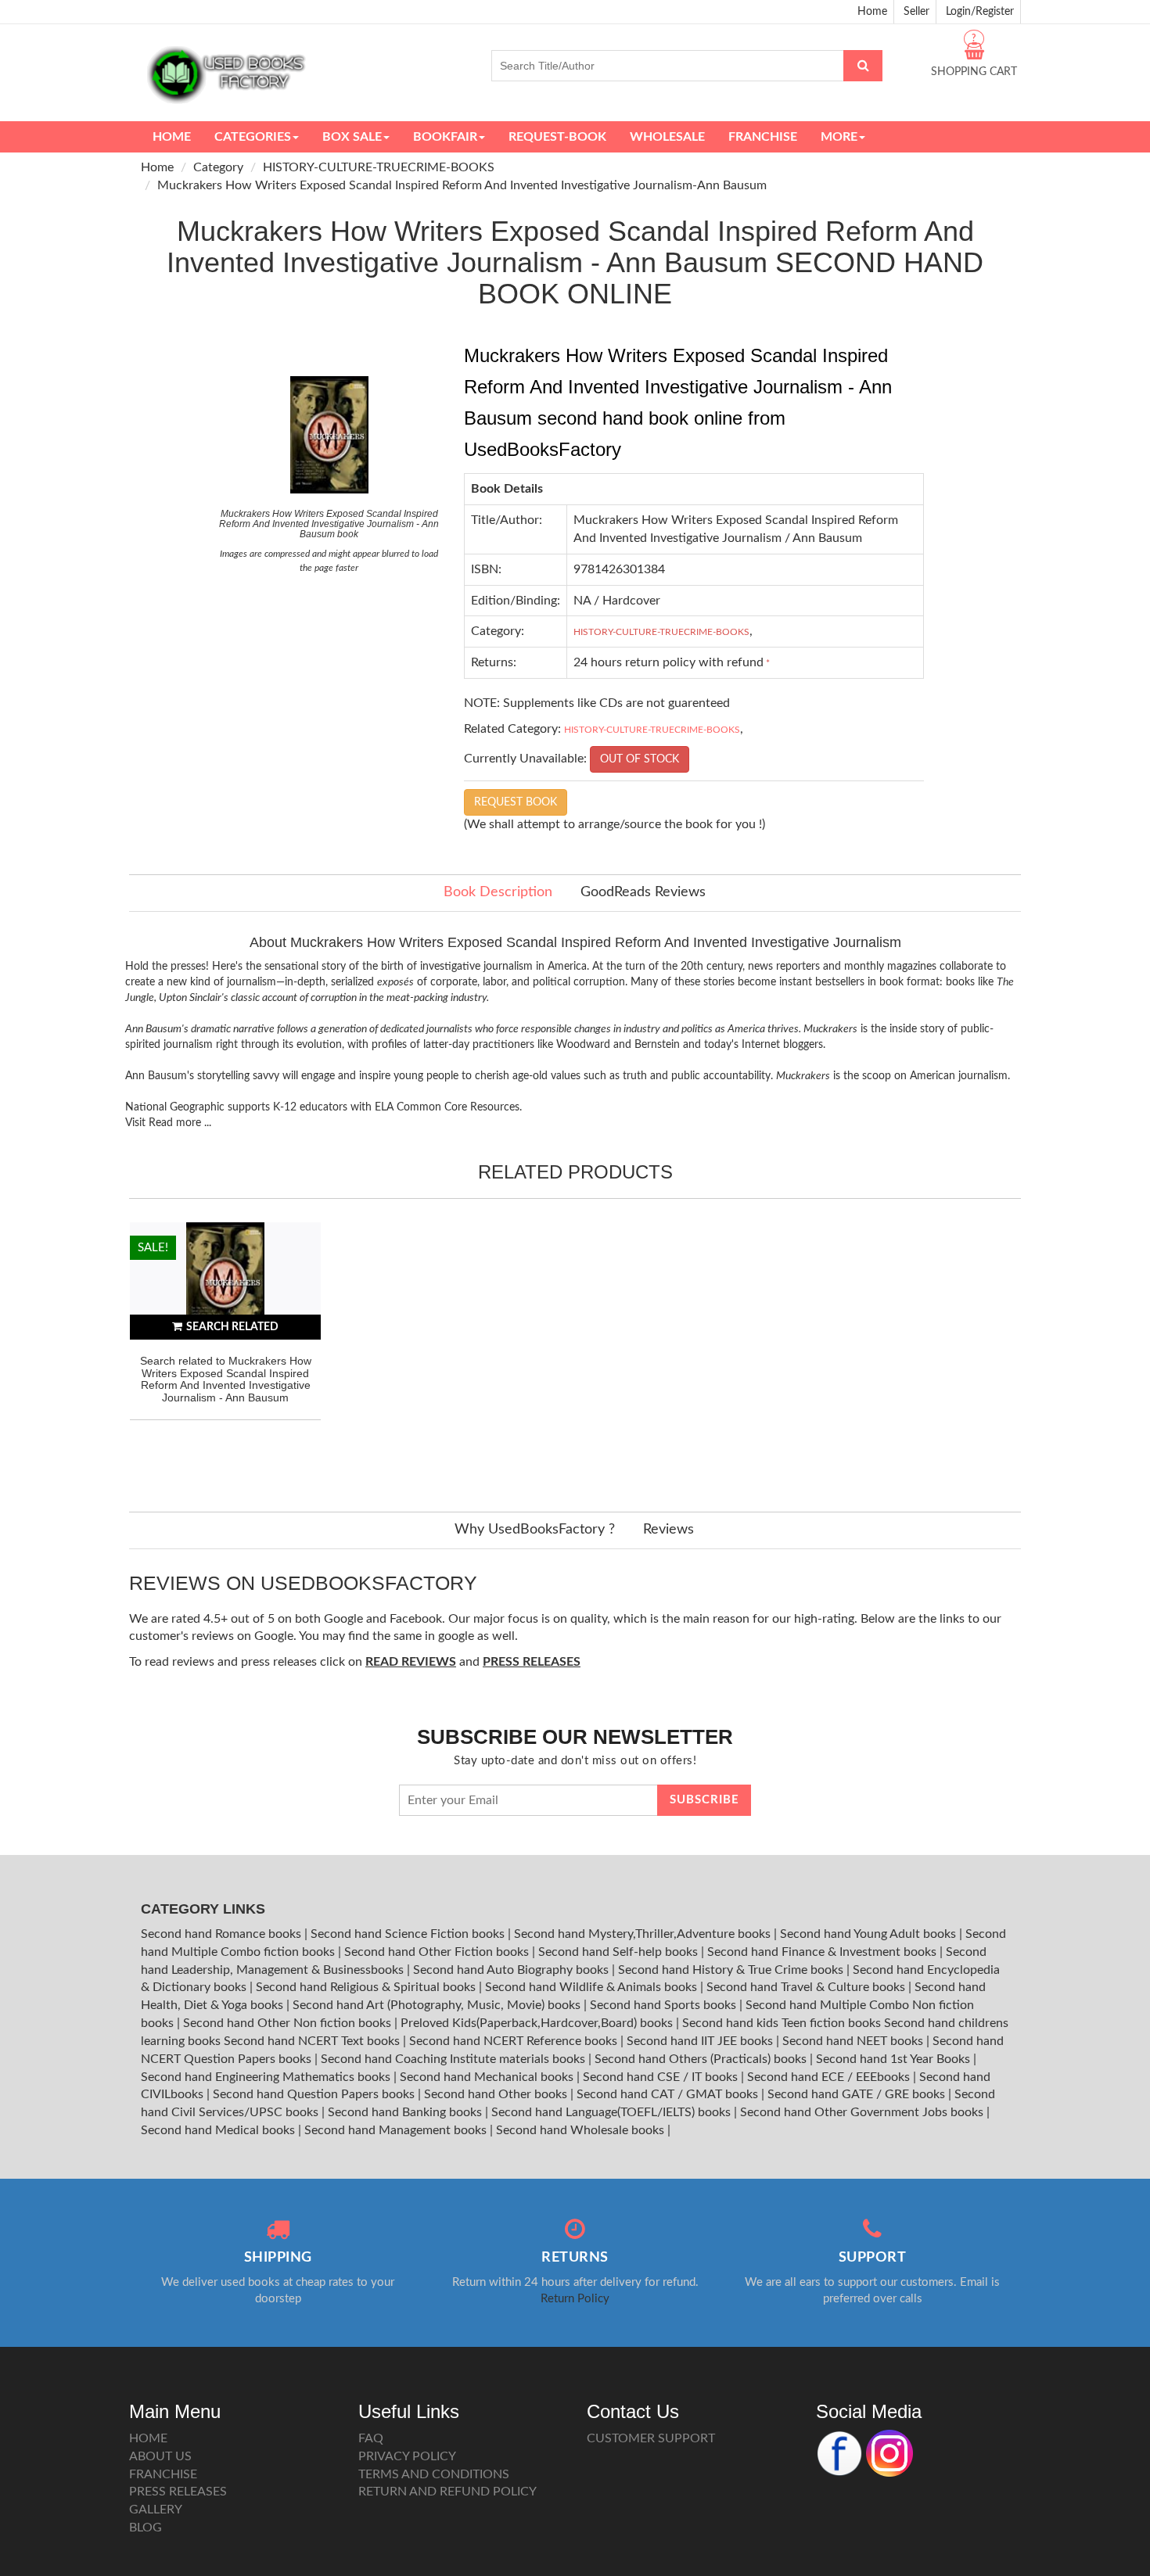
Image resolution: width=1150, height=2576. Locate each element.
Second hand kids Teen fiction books (782, 2023)
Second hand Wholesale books (582, 2130)
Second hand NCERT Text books (313, 2041)
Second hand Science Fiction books (409, 1934)
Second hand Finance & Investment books (823, 1952)
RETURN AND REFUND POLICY (447, 2492)
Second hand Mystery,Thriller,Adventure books (644, 1934)
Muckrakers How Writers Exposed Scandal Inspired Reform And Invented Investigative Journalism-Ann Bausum (462, 185)
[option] (225, 1351)
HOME (148, 2438)
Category (218, 167)
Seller (916, 12)
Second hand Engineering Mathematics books (267, 2077)
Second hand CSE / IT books (662, 2077)
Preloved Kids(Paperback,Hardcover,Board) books (538, 2023)
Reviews (668, 1530)
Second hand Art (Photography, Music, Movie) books (438, 2005)
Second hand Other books (497, 2094)
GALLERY (156, 2510)
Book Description (498, 892)
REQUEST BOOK (516, 802)
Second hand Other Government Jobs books (863, 2112)
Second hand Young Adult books (870, 1934)
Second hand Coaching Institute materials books (455, 2059)
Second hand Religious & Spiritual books (367, 1987)
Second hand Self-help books (620, 1952)
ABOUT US (160, 2456)
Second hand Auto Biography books (512, 1970)
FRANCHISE (163, 2474)
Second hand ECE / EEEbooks (830, 2077)
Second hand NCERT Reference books (515, 2041)
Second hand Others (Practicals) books (702, 2059)
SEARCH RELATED (232, 1327)
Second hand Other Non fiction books (289, 2023)
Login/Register (980, 12)
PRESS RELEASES (178, 2492)
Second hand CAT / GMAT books (669, 2094)
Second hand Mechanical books (488, 2077)
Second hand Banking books (406, 2112)
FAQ (371, 2438)
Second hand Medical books (219, 2130)
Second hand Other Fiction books (438, 1952)
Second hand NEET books (854, 2041)
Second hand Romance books (223, 1934)
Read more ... (180, 1123)
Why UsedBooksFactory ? (535, 1530)
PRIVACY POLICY (407, 2456)
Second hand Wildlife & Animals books (593, 1987)
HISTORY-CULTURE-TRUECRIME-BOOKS (379, 167)
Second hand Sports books (665, 2005)
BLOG (146, 2528)
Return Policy (575, 2299)
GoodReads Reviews (643, 892)
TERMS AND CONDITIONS (434, 2474)
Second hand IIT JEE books (701, 2041)
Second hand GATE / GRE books (858, 2094)
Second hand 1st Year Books (895, 2059)
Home (872, 12)
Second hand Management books (397, 2130)
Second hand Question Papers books (315, 2094)
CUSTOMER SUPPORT (651, 2438)
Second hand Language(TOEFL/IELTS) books (613, 2112)
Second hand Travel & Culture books (807, 1987)
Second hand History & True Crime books (732, 1970)
